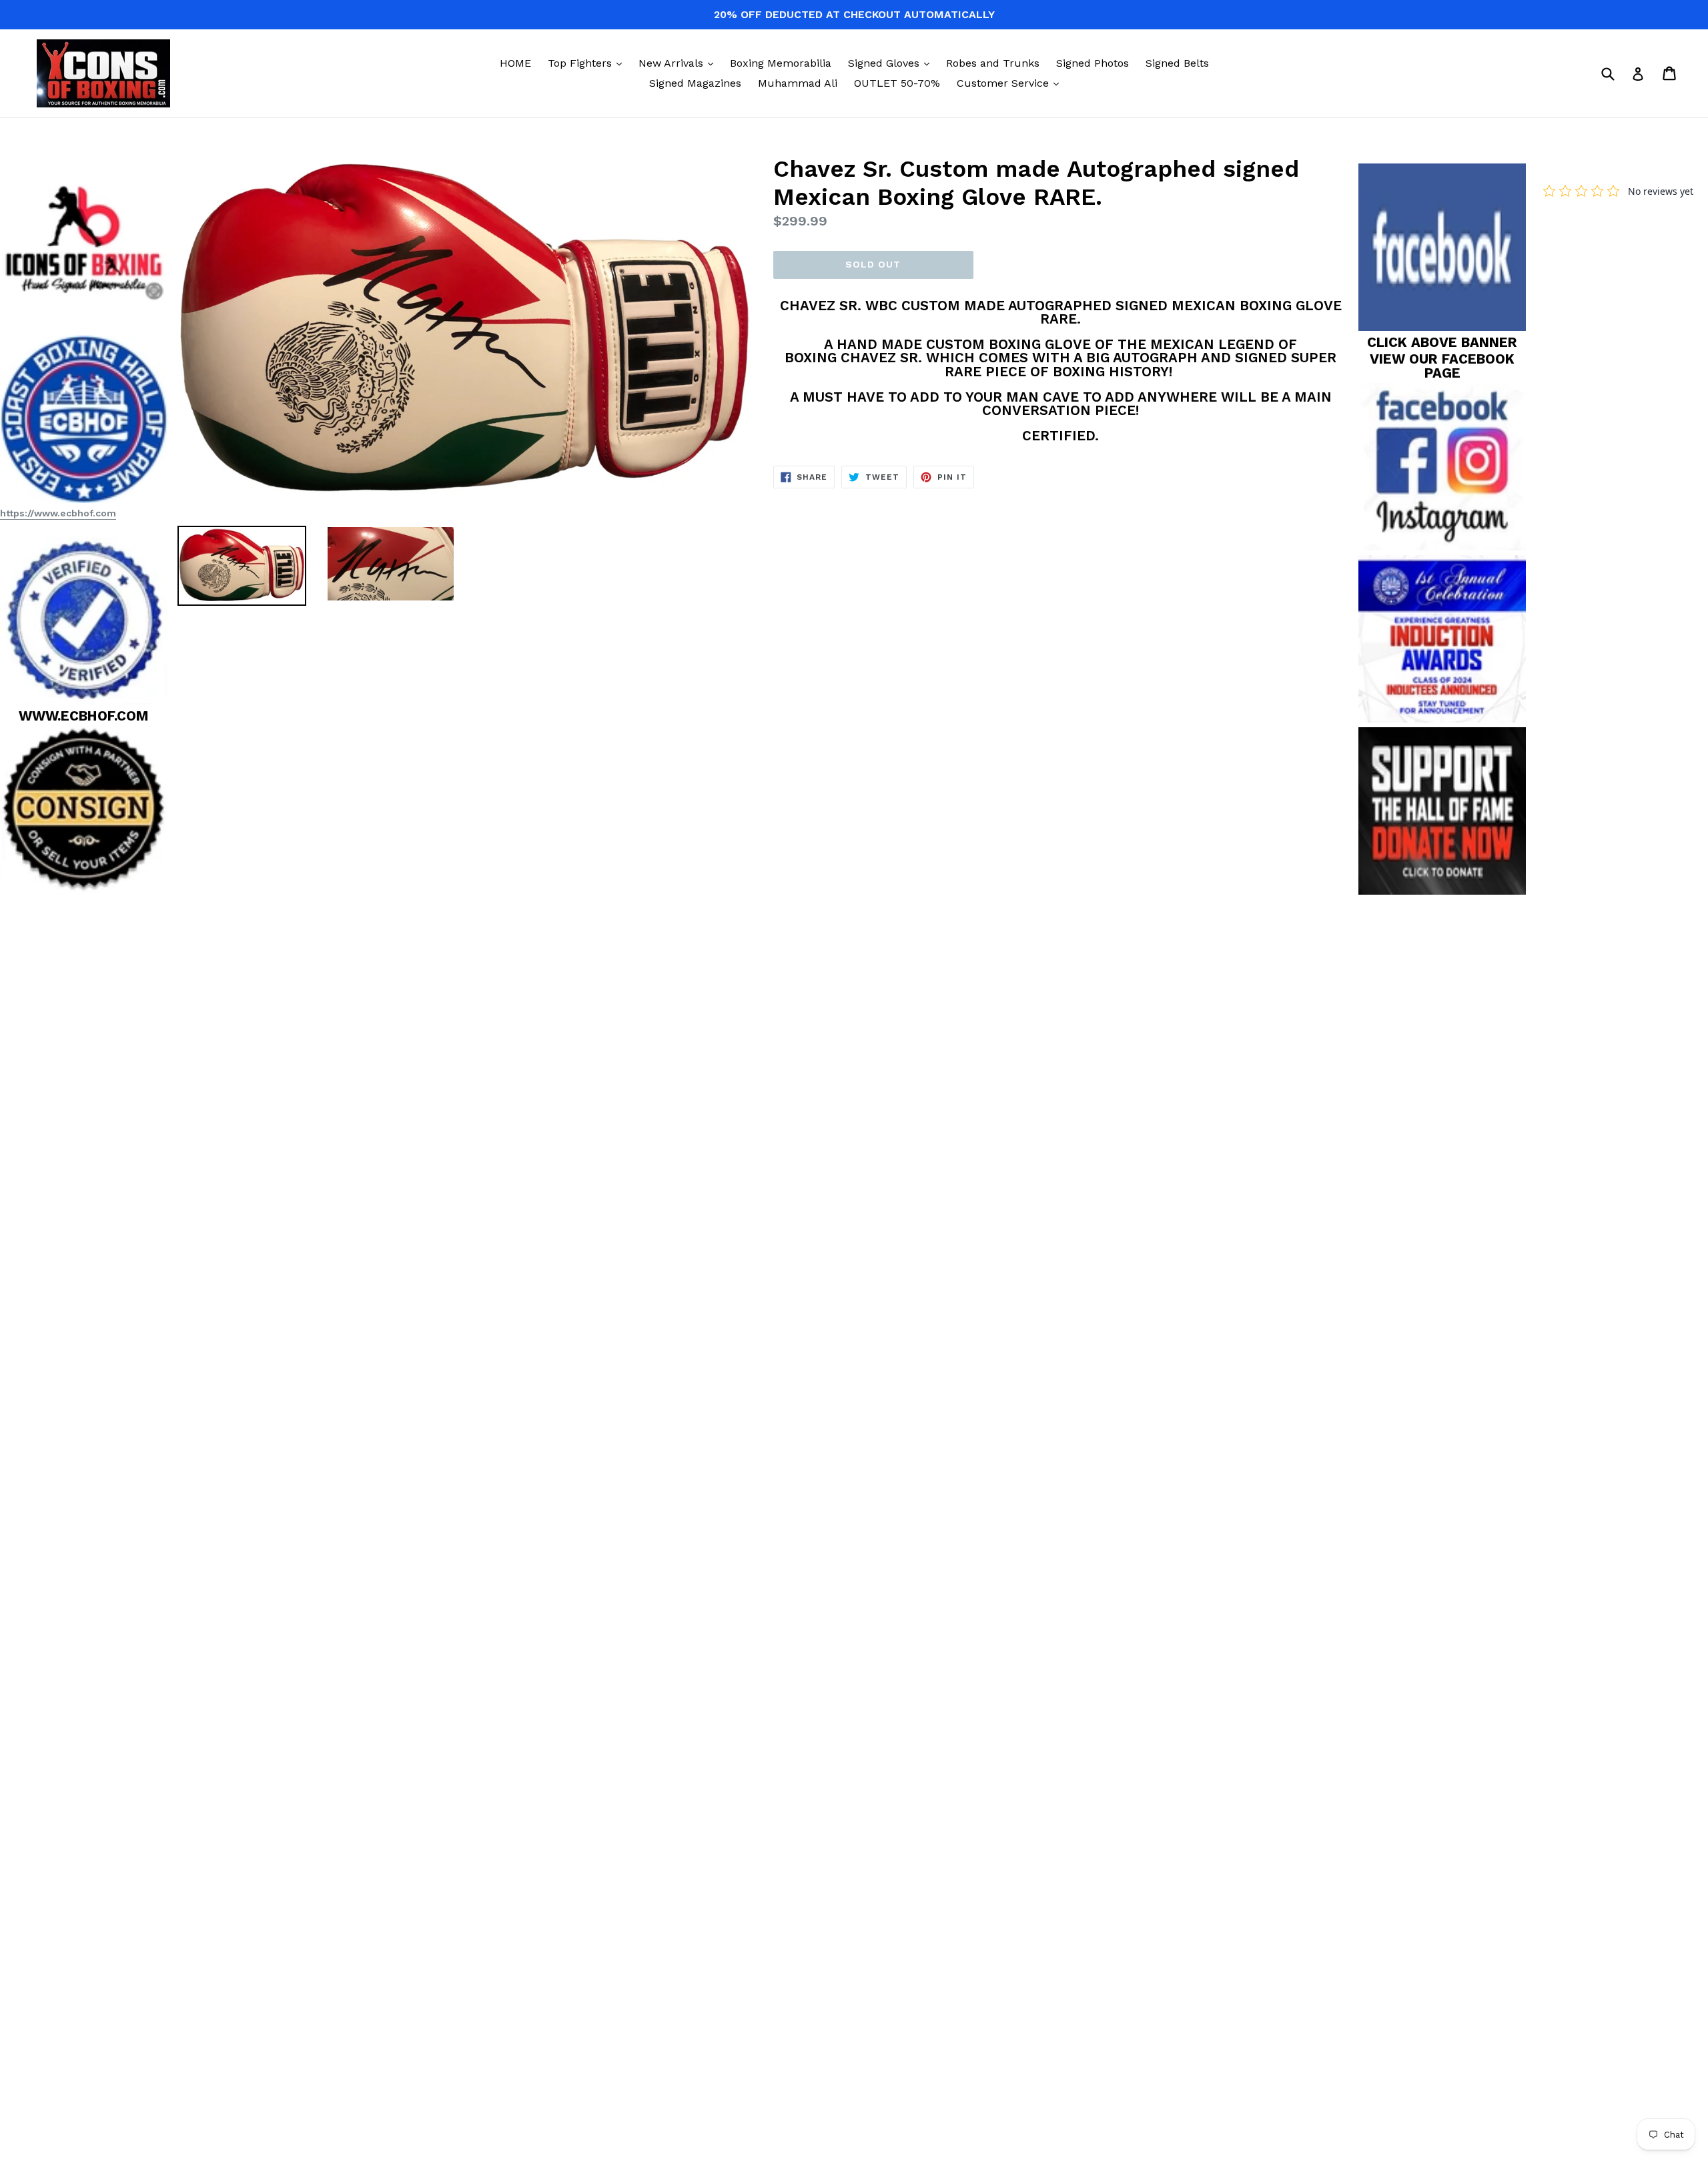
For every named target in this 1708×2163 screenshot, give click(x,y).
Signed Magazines (695, 83)
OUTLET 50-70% (897, 83)
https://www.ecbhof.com (58, 513)
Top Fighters (588, 63)
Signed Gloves (892, 63)
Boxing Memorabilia (781, 63)
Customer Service (1011, 83)
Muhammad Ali (798, 83)
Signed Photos (1093, 63)
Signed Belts (1177, 63)
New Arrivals (679, 63)
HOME (515, 63)
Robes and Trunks (993, 63)
